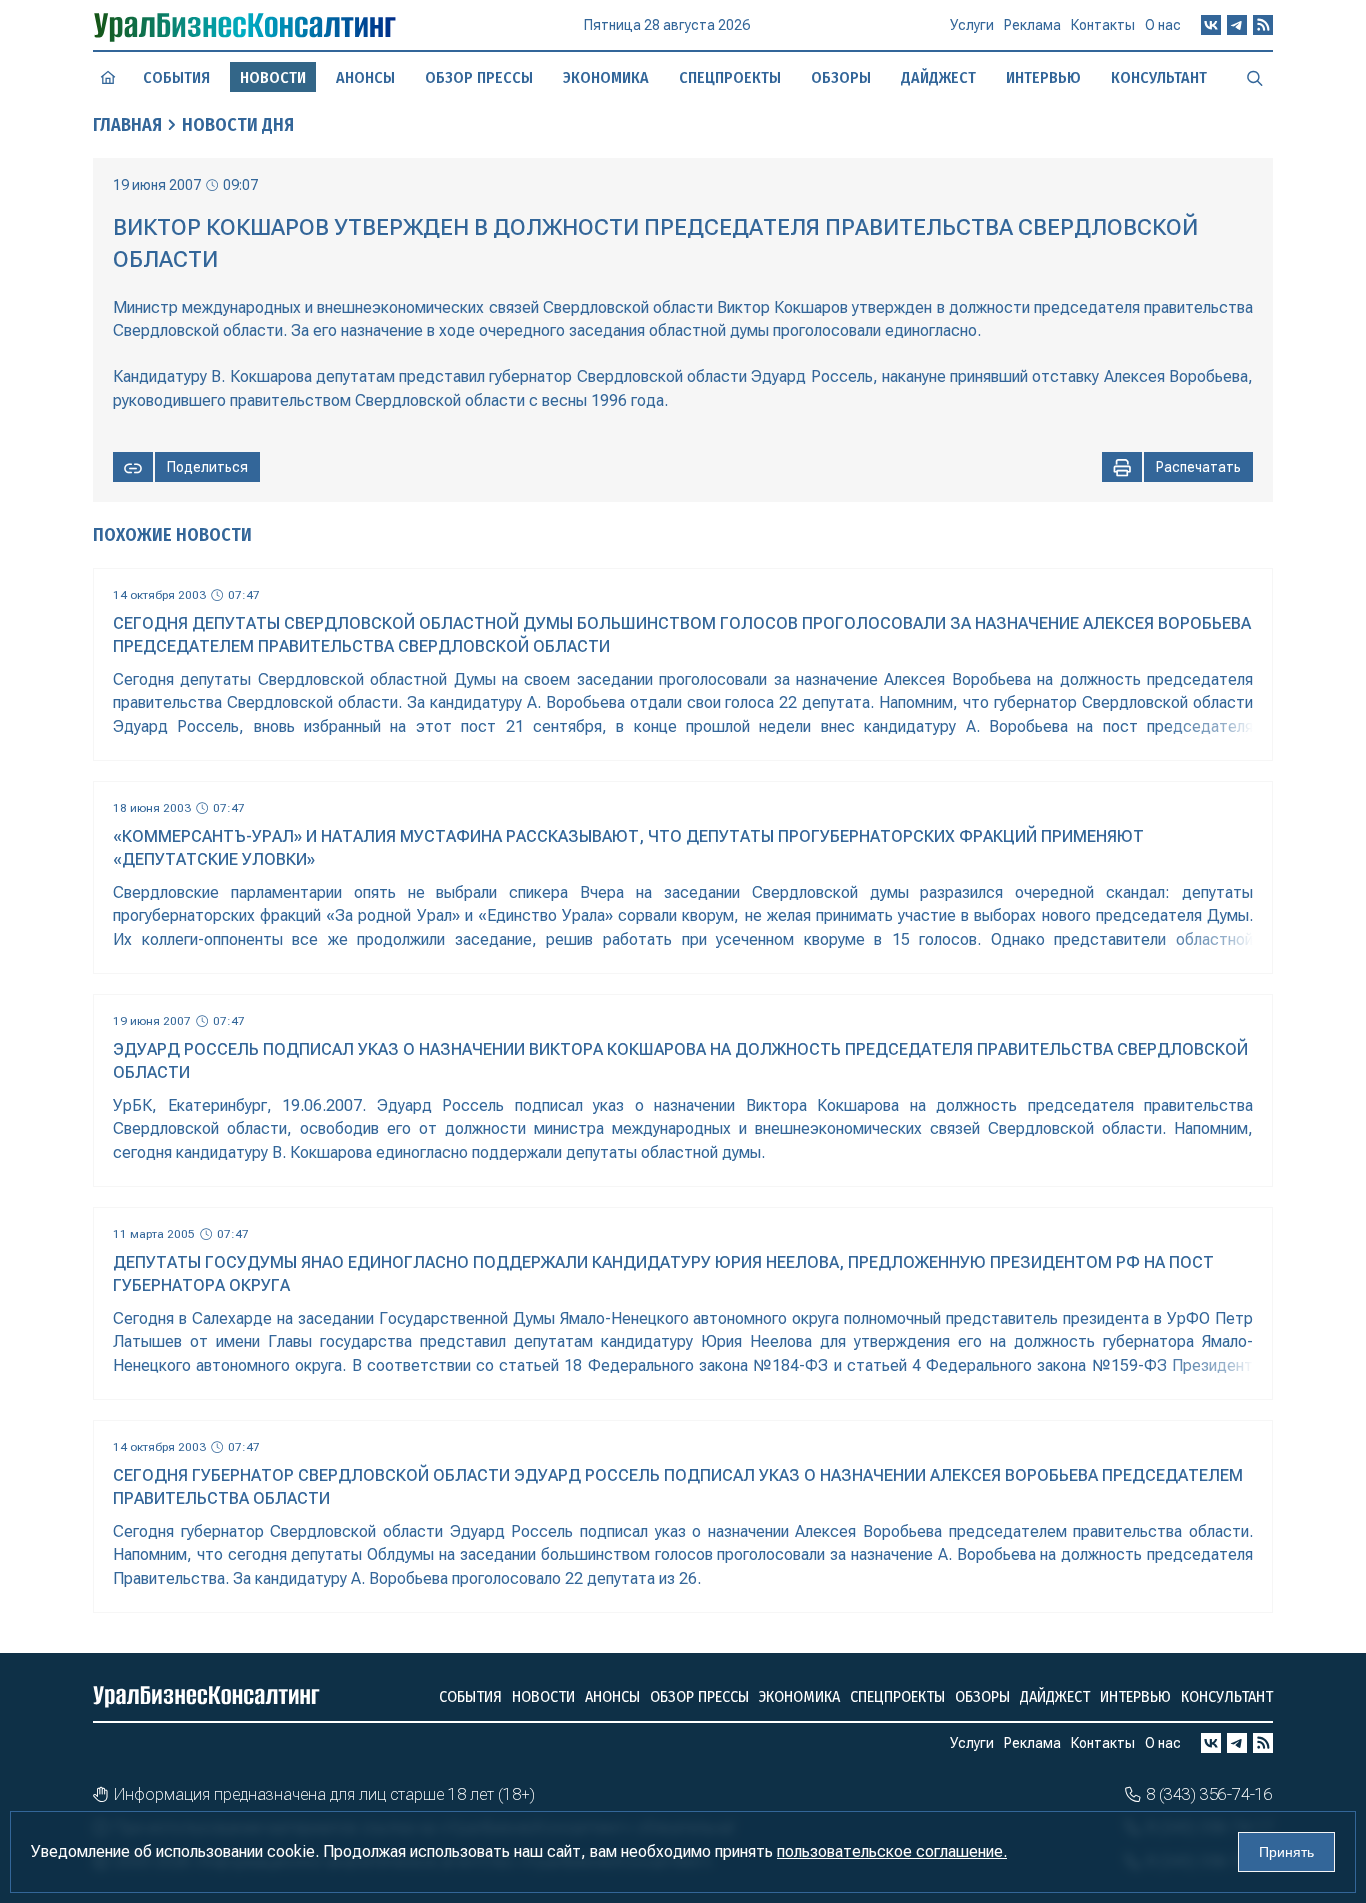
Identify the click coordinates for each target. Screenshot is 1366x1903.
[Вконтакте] (1211, 25)
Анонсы (365, 77)
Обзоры (841, 77)
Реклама (1032, 25)
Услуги (972, 25)
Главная (127, 125)
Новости (543, 1696)
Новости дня (238, 125)
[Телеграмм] (1237, 25)
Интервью (1043, 77)
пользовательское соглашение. (892, 1851)
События (176, 77)
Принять (1286, 1852)
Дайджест (938, 77)
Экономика (606, 77)
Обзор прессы (479, 77)
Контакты (1103, 25)
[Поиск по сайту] (1255, 77)
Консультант (1159, 77)
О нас (1163, 25)
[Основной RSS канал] (1263, 25)
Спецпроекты (730, 77)
